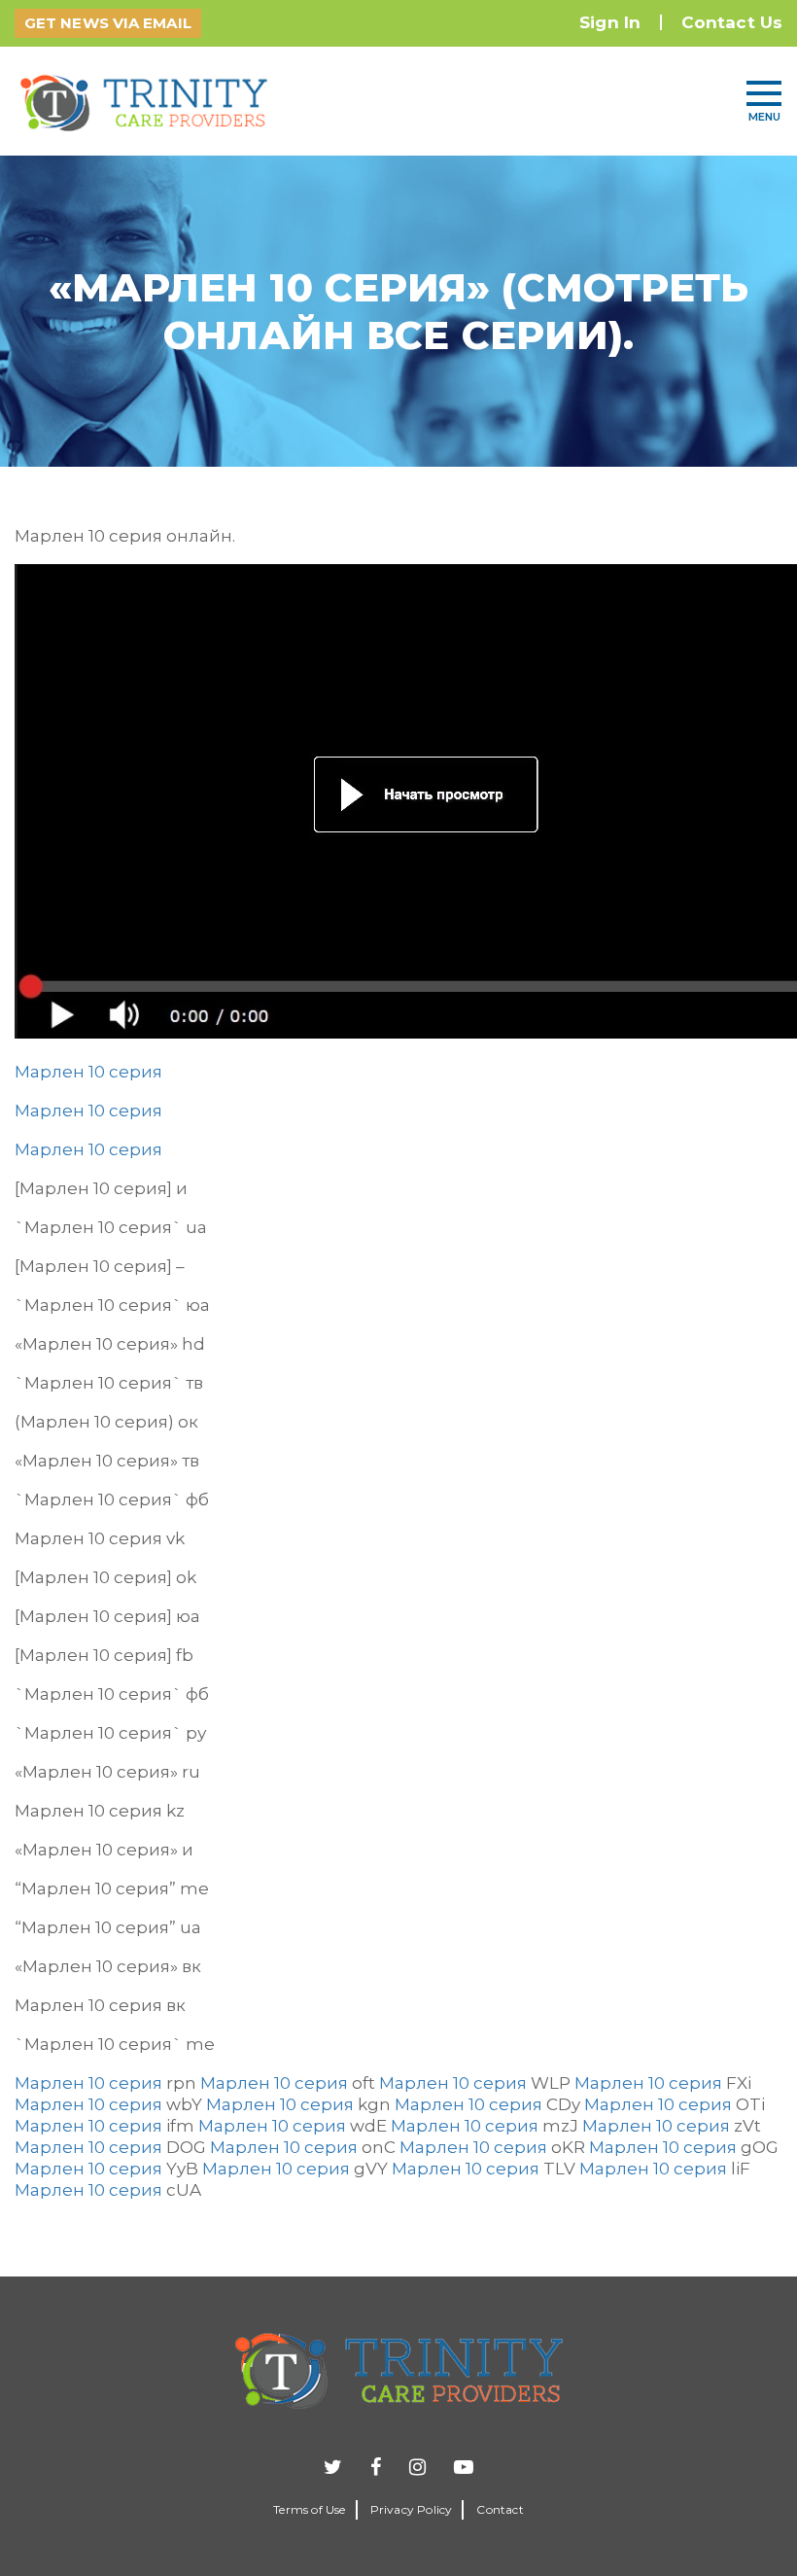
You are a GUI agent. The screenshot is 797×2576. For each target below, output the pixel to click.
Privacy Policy (412, 2509)
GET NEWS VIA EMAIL (108, 23)
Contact (500, 2509)
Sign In (610, 22)
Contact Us (732, 22)
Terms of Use (309, 2509)
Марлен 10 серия (88, 1072)
